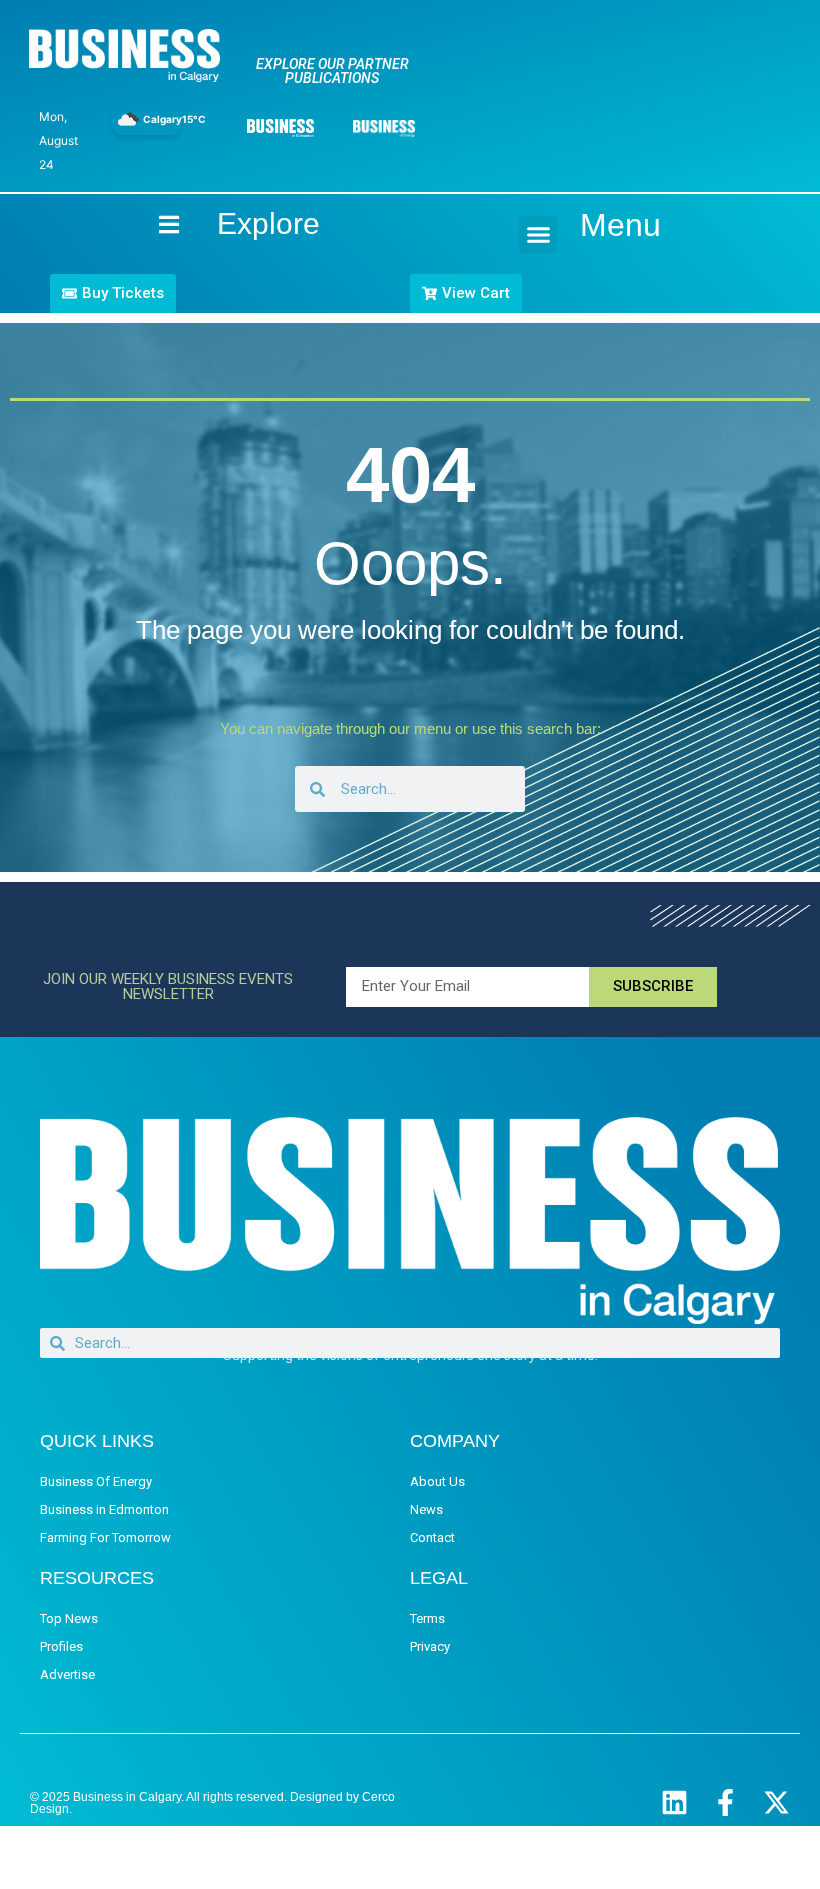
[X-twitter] (776, 1802)
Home (152, 224)
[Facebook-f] (725, 1802)
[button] (538, 235)
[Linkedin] (674, 1802)
